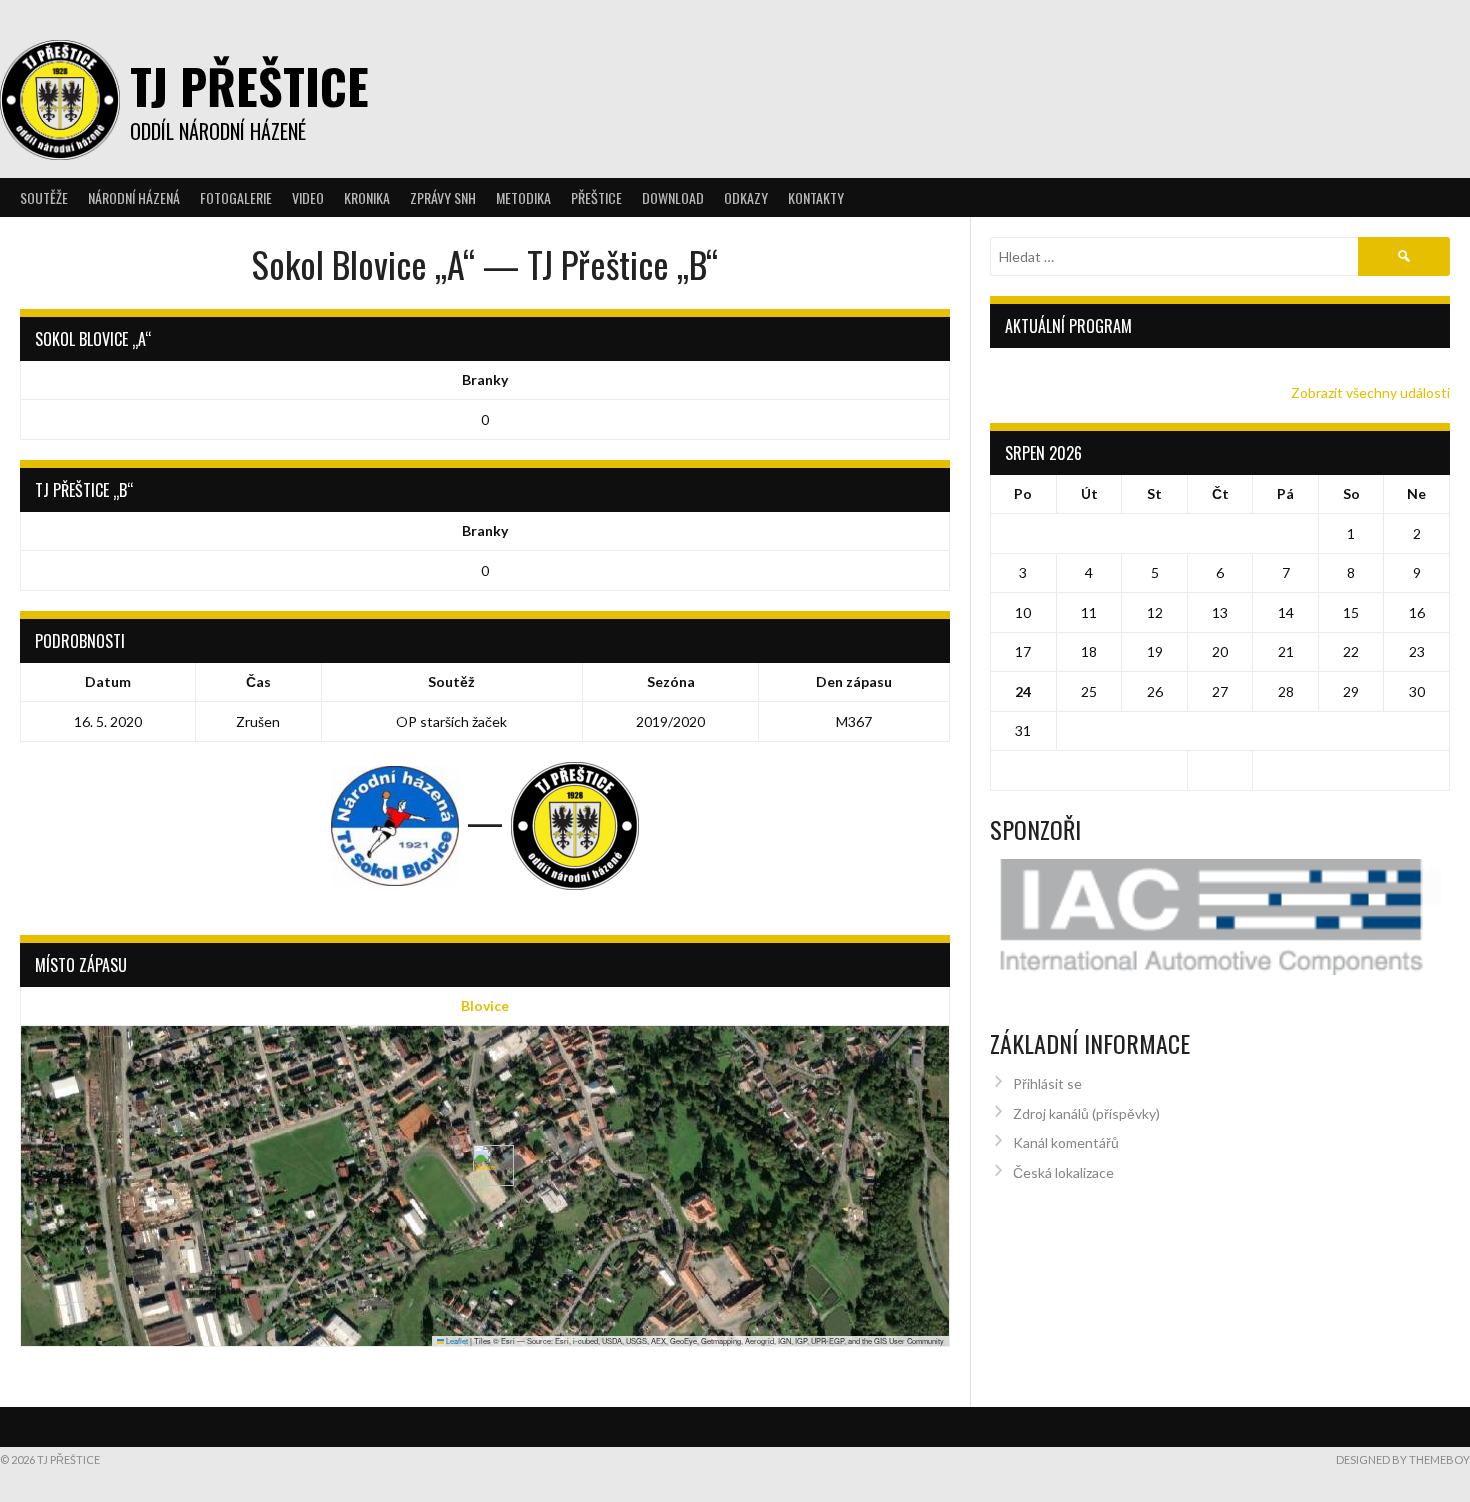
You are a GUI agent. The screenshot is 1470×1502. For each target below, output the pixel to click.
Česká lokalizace (1063, 1172)
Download (673, 197)
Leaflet (456, 1340)
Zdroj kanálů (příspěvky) (1086, 1113)
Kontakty (816, 197)
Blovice (485, 1005)
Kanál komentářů (1066, 1142)
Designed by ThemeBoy (1403, 1459)
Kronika (367, 197)
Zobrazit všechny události (1370, 392)
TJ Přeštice (249, 85)
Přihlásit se (1047, 1083)
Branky (485, 379)
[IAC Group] (1220, 917)
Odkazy (746, 197)
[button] (485, 1165)
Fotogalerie (236, 197)
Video (308, 197)
